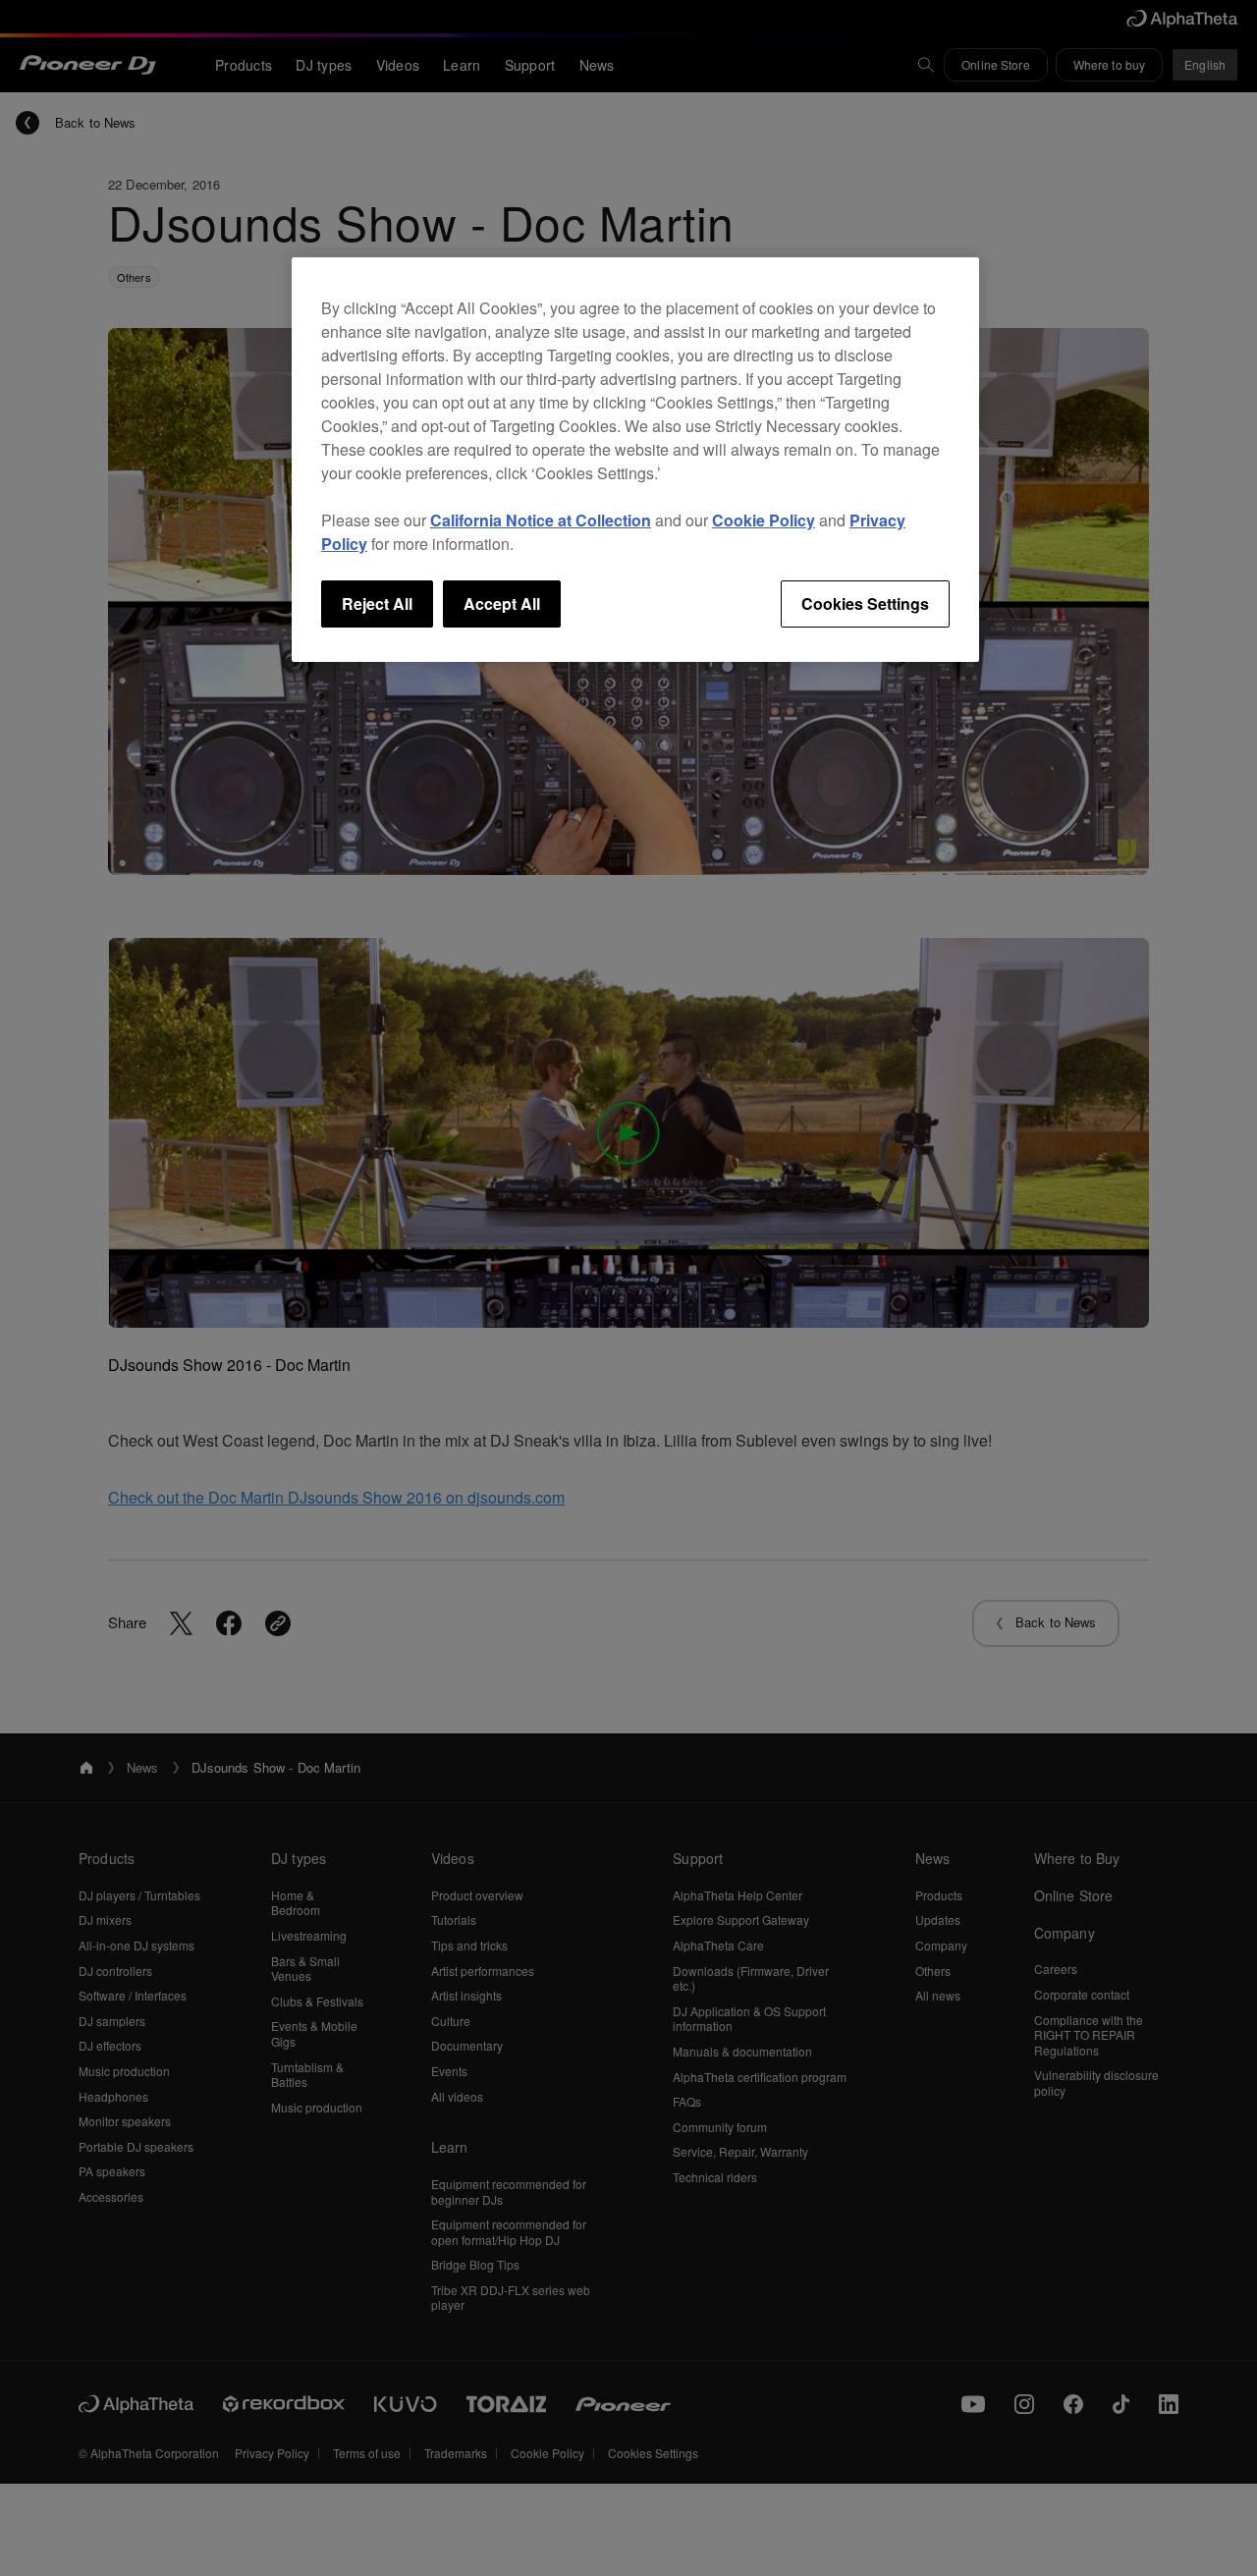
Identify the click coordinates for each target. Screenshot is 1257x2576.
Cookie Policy (764, 520)
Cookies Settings (865, 603)
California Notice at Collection (541, 520)
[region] (635, 460)
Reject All (377, 603)
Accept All (502, 603)
